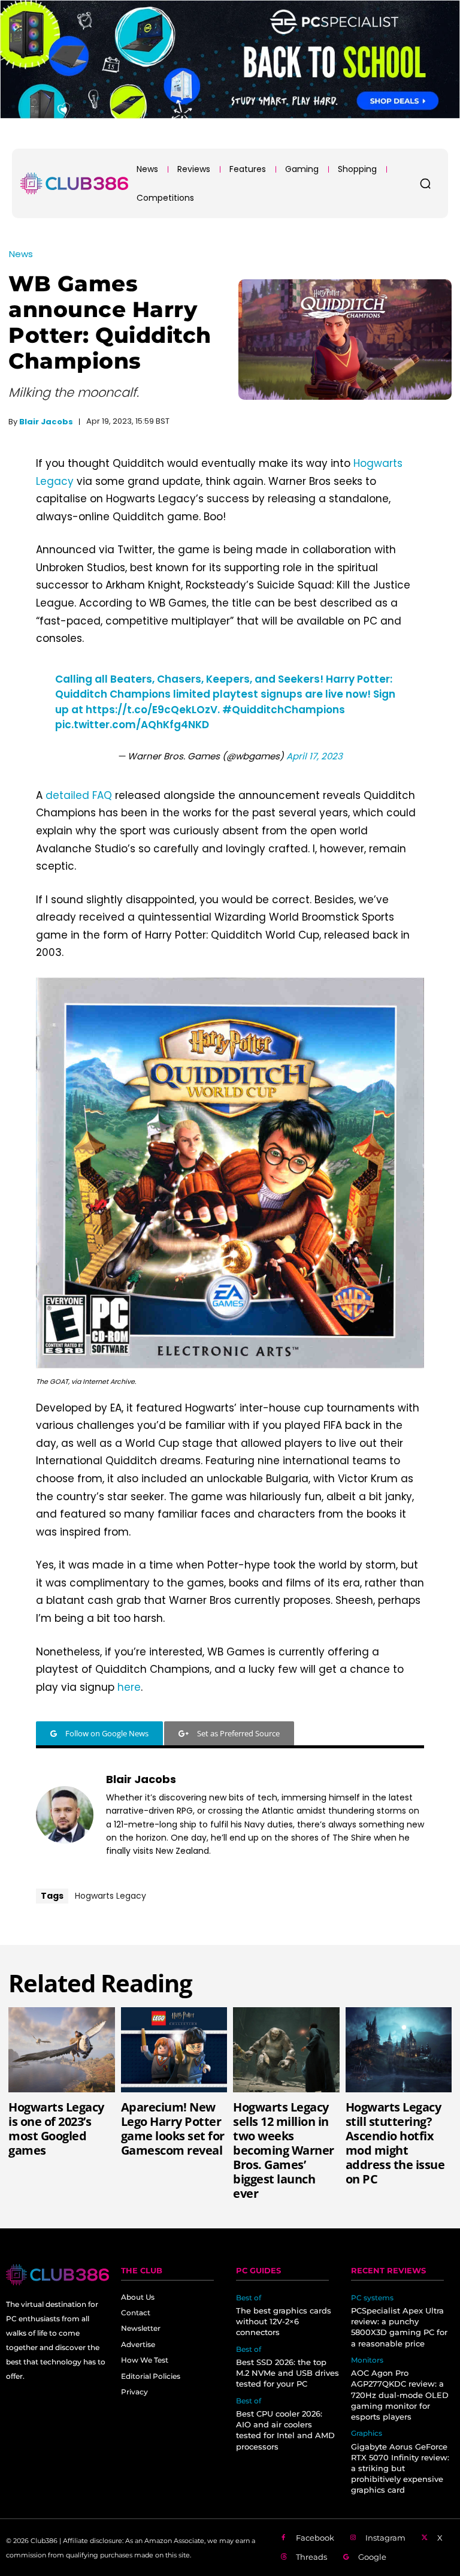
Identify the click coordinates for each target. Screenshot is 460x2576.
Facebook (315, 2538)
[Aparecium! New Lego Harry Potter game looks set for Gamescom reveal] (174, 2050)
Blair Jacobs (46, 422)
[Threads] (283, 2557)
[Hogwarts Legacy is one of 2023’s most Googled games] (62, 2050)
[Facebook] (283, 2538)
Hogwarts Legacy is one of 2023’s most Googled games (56, 2129)
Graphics (367, 2433)
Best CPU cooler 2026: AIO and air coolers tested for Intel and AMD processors (285, 2430)
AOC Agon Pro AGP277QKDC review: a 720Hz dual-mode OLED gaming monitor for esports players (400, 2395)
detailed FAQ (79, 795)
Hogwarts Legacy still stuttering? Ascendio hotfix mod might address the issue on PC (395, 2143)
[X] (425, 2538)
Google (372, 2557)
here (129, 1687)
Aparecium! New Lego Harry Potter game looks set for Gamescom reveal (173, 2129)
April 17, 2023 (314, 756)
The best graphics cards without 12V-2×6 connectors (284, 2321)
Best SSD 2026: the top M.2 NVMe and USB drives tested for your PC (287, 2373)
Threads (311, 2557)
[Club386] (74, 183)
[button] (425, 183)
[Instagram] (353, 2538)
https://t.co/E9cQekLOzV (152, 710)
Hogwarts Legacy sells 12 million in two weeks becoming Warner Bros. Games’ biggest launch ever (284, 2150)
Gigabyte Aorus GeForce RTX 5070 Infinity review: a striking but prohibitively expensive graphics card (400, 2468)
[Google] (346, 2557)
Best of (249, 2298)
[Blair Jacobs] (65, 1815)
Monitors (367, 2360)
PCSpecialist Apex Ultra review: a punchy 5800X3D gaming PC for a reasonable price (399, 2327)
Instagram (385, 2538)
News (21, 254)
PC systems (372, 2298)
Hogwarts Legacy (111, 1896)
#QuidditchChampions (284, 710)
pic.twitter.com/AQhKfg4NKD (132, 725)
